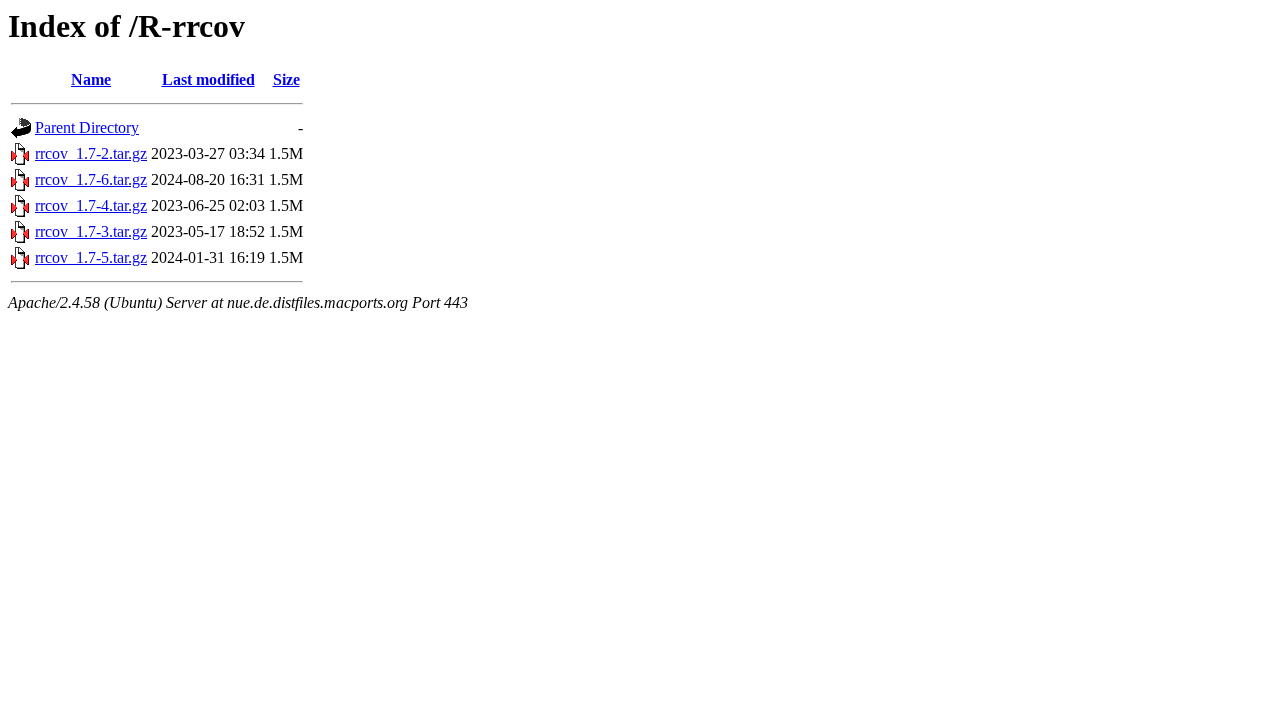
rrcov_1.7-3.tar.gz (91, 231)
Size (286, 79)
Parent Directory (87, 127)
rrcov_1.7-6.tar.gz (91, 179)
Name (91, 79)
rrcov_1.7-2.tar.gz (91, 153)
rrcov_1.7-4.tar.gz (91, 205)
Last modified (208, 79)
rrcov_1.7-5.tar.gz (91, 257)
